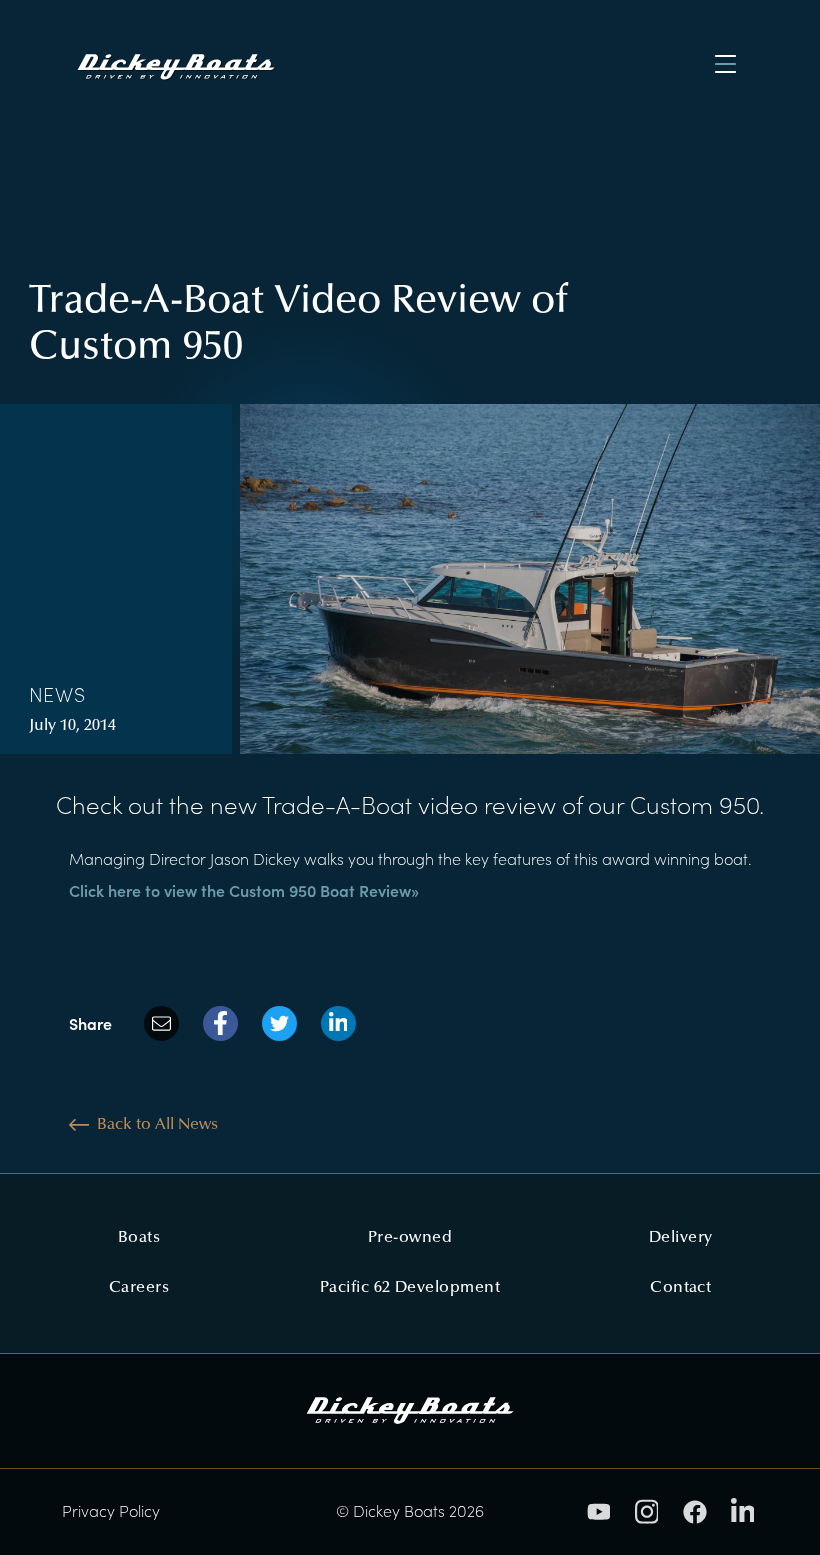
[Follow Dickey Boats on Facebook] (695, 1512)
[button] (725, 64)
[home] (193, 64)
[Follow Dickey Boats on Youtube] (599, 1511)
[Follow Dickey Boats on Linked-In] (743, 1511)
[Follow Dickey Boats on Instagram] (647, 1511)
